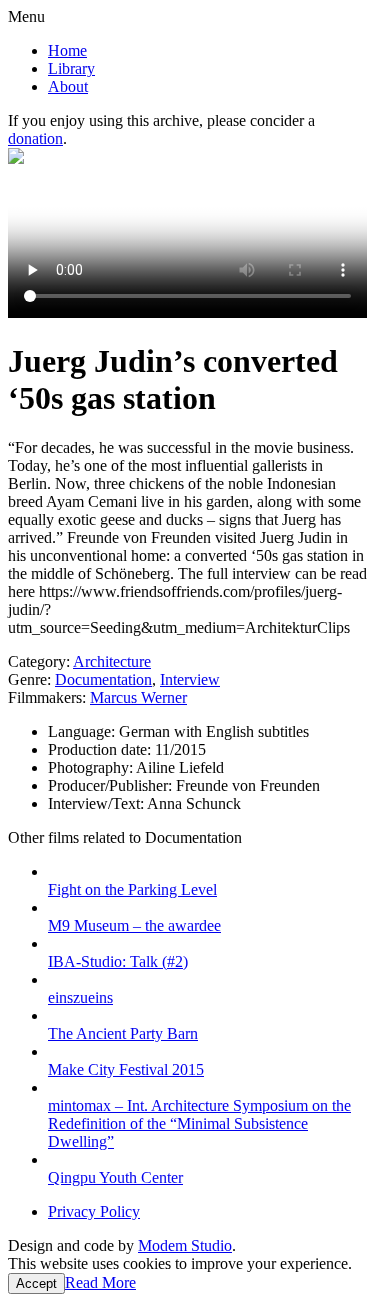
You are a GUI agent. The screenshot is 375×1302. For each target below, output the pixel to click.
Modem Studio (185, 1245)
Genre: (29, 679)
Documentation (103, 679)
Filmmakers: (47, 697)
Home (67, 50)
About (68, 86)
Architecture (112, 661)
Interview (190, 679)
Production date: (101, 749)
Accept (36, 1283)
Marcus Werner (138, 697)
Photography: (92, 767)
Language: (83, 731)
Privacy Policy (94, 1211)
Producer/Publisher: (112, 785)
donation (35, 138)
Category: (39, 661)
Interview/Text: (97, 803)
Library (71, 68)
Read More (100, 1282)
